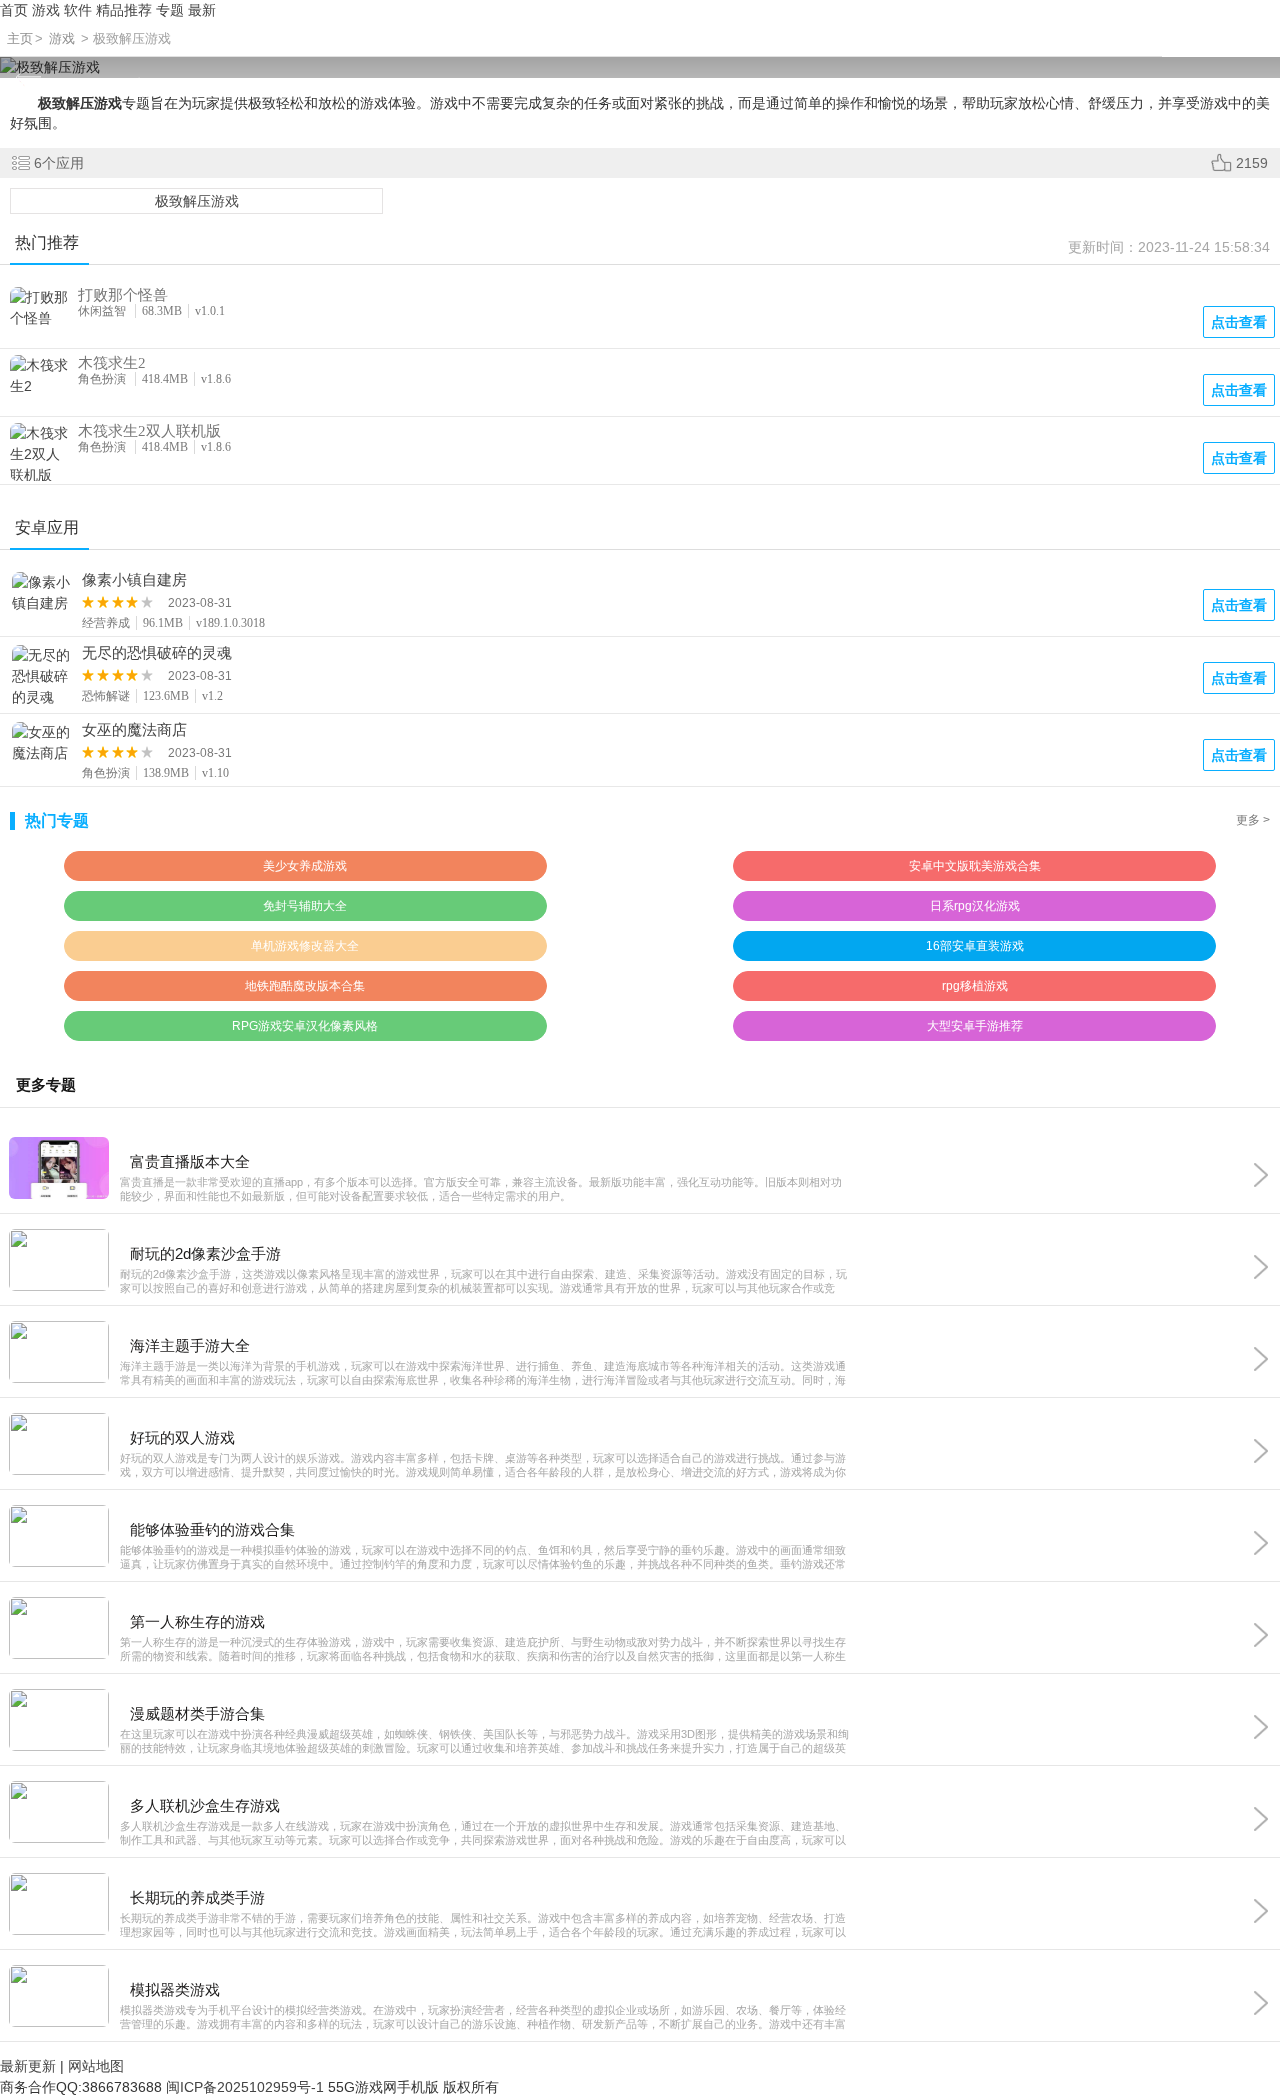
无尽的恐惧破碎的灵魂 (157, 653)
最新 (202, 10)
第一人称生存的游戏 (197, 1621)
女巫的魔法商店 (134, 730)
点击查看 (1239, 605)
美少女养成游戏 (305, 866)
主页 (20, 38)
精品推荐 (124, 10)
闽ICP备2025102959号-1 (245, 2087)
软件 (78, 10)
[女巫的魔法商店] (42, 743)
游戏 (46, 10)
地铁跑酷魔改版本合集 (305, 986)
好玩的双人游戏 (182, 1437)
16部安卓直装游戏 (975, 946)
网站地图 (96, 2066)
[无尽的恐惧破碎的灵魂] (42, 676)
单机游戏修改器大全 (305, 946)
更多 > (1253, 820)
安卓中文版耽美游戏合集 (975, 866)
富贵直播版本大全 (190, 1161)
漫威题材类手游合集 (197, 1713)
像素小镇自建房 (134, 580)
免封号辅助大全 (305, 906)
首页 (14, 10)
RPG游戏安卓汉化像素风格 (305, 1026)
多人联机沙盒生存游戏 (205, 1805)
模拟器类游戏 (175, 1989)
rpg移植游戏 (975, 986)
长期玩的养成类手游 (197, 1897)
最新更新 (28, 2066)
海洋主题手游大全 (190, 1345)
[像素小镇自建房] (42, 593)
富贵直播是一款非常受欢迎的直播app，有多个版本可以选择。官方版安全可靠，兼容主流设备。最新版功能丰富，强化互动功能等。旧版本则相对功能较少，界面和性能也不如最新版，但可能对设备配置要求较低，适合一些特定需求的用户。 (481, 1189)
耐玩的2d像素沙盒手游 (205, 1253)
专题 (170, 10)
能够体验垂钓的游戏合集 (212, 1529)
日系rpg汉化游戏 (975, 906)
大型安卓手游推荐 (975, 1026)
